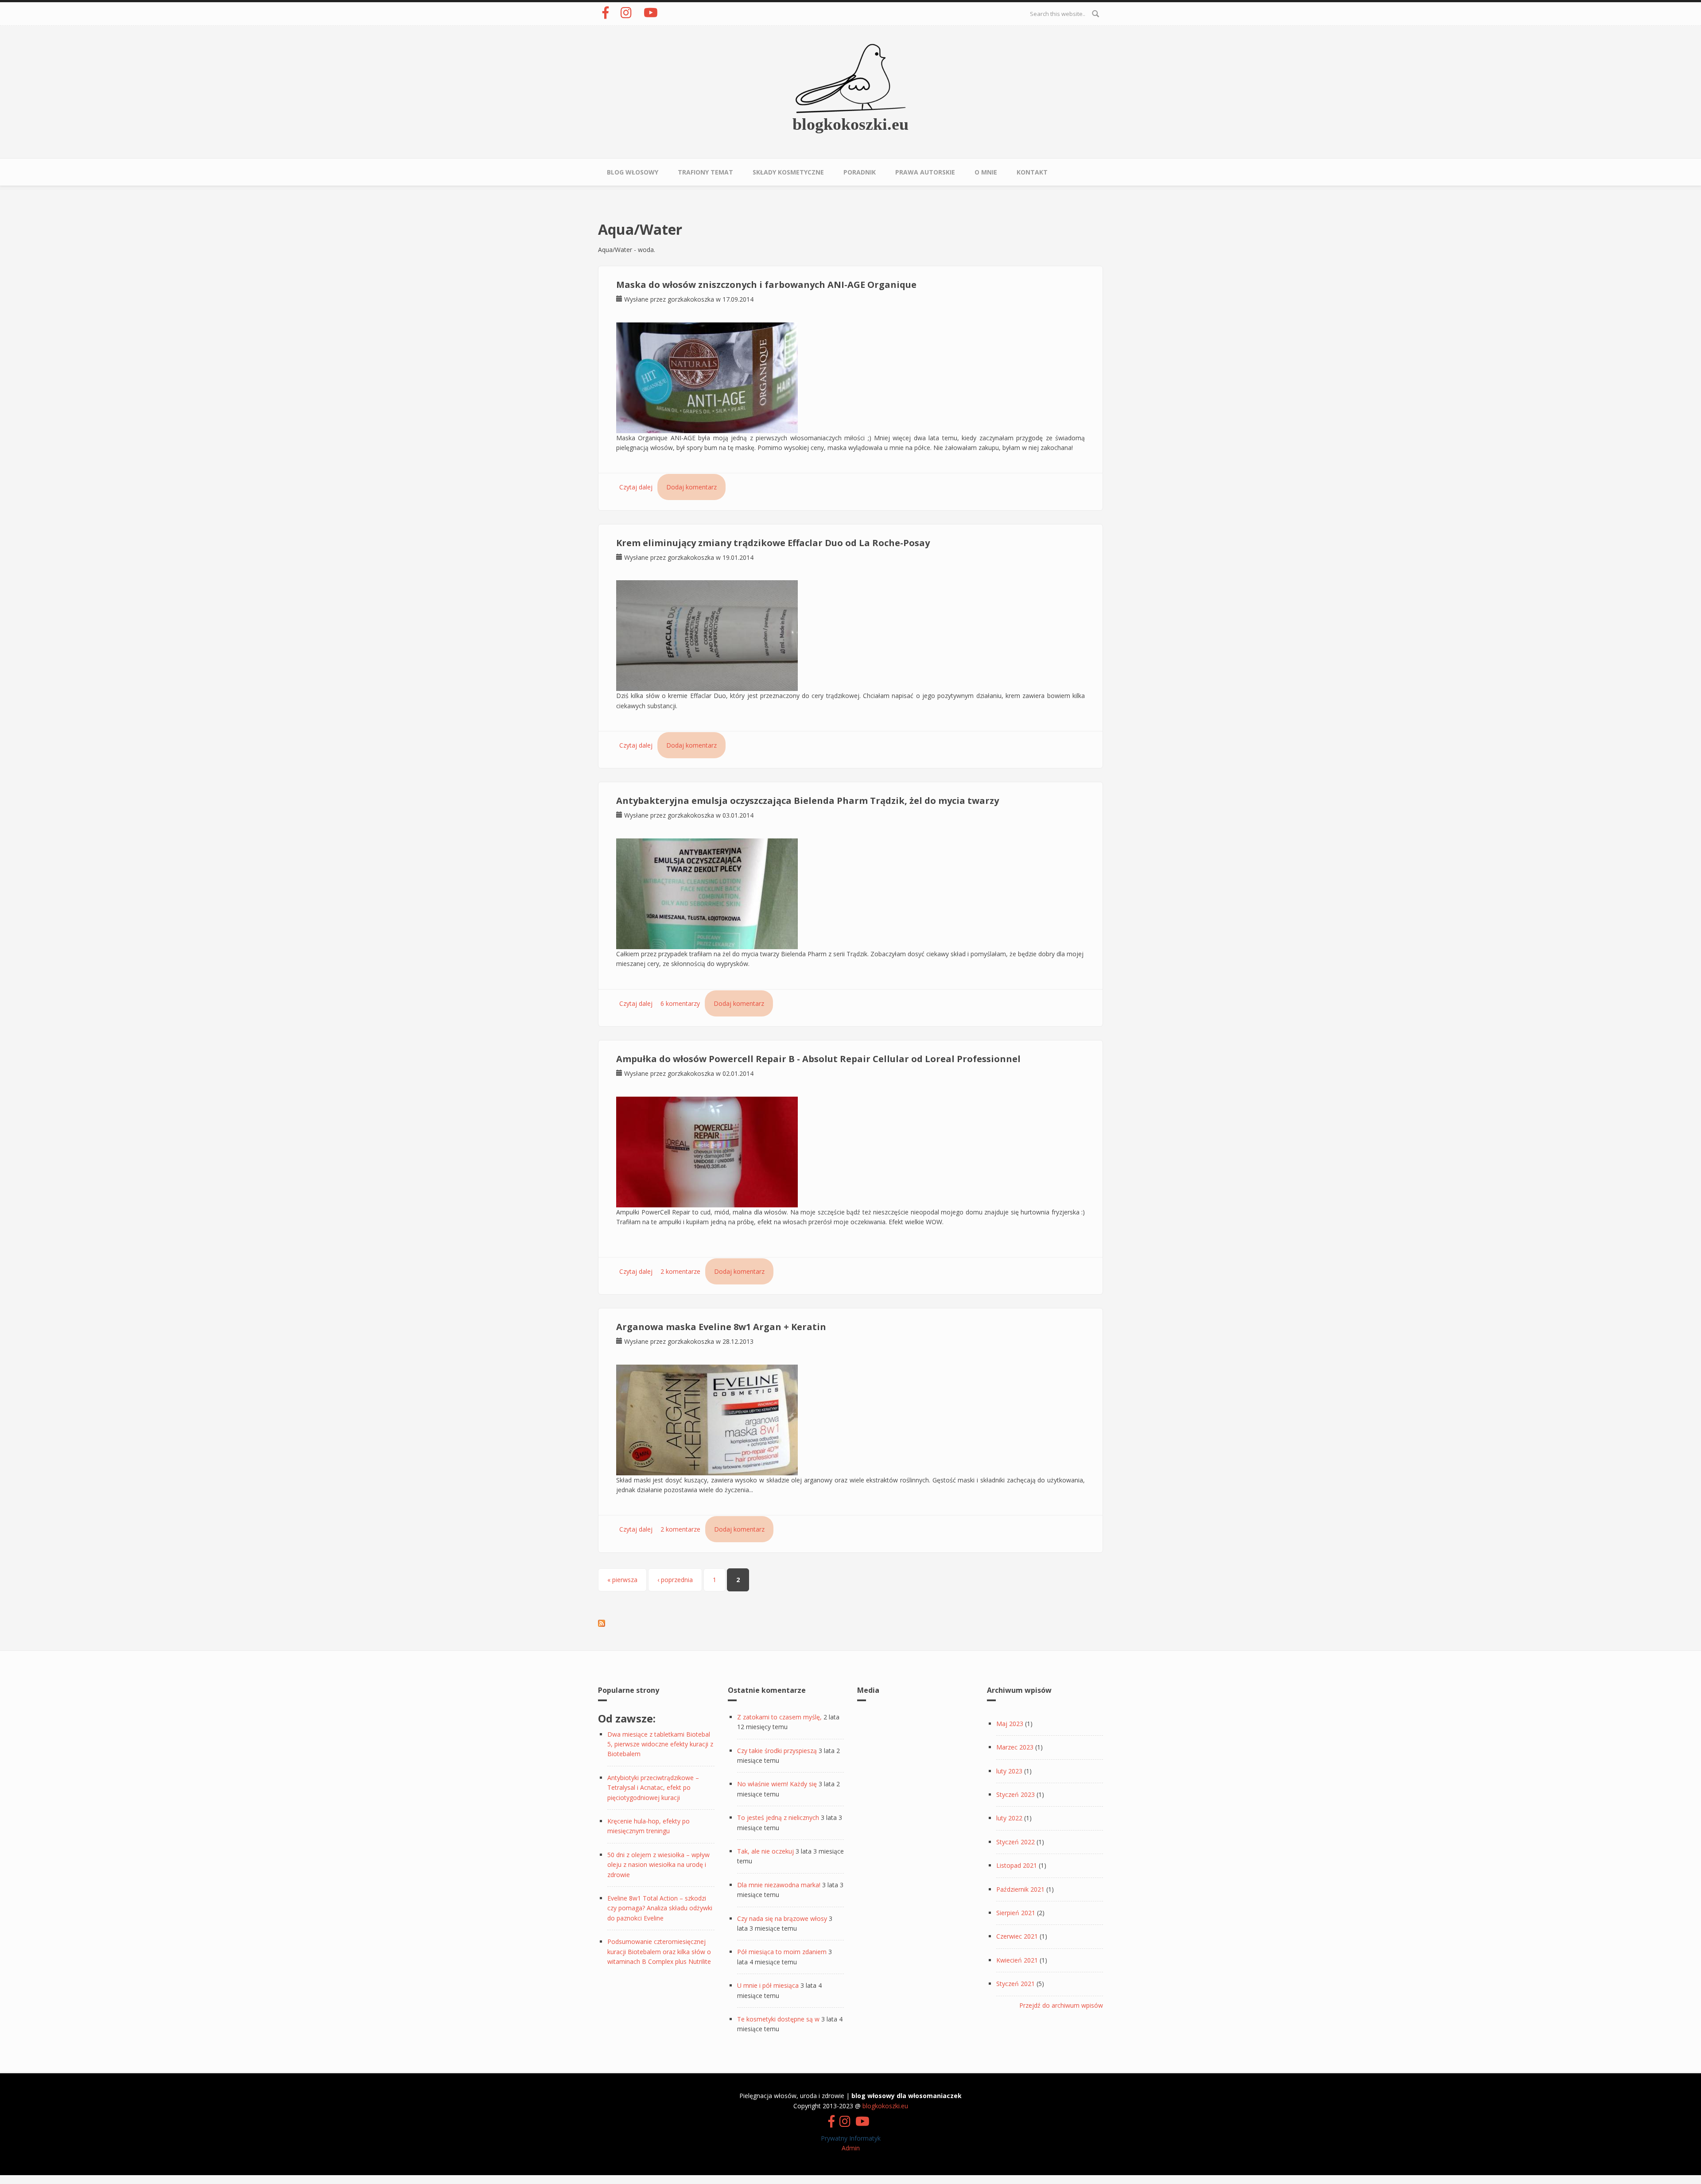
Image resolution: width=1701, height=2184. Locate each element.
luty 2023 (1009, 1771)
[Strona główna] (850, 78)
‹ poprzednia (675, 1580)
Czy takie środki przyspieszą (777, 1751)
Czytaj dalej (636, 487)
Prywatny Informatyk (851, 2138)
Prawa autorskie (925, 172)
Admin (851, 2148)
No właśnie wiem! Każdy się (777, 1784)
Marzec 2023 (1015, 1747)
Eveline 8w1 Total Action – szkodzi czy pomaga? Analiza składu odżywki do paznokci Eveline (660, 1908)
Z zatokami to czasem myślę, (779, 1717)
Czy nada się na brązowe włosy (782, 1918)
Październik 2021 (1020, 1889)
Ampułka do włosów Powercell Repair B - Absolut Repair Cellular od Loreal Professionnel (818, 1059)
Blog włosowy (633, 172)
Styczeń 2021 (1016, 1984)
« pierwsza (622, 1580)
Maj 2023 (1010, 1724)
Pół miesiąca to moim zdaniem (782, 1952)
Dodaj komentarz (691, 487)
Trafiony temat (705, 172)
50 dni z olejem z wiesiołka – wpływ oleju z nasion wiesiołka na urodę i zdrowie (658, 1865)
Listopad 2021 (1017, 1865)
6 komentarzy (680, 1003)
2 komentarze (680, 1271)
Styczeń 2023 (1016, 1794)
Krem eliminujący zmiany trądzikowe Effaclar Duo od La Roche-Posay (773, 543)
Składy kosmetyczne (788, 172)
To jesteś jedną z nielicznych (778, 1817)
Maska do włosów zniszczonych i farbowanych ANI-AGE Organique (766, 285)
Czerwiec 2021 (1017, 1936)
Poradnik (860, 172)
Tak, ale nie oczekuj (765, 1851)
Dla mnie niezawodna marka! (779, 1885)
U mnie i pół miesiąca (768, 1985)
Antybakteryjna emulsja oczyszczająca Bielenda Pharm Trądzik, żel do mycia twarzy (808, 801)
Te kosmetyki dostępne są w (778, 2019)
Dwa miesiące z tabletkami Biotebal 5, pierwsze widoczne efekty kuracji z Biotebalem (660, 1744)
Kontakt (1032, 172)
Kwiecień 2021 (1017, 1960)
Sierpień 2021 (1016, 1913)
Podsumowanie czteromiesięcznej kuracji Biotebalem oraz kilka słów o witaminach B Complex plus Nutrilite (659, 1951)
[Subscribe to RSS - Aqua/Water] (602, 1623)
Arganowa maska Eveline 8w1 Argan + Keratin (721, 1327)
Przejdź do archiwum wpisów (1061, 2005)
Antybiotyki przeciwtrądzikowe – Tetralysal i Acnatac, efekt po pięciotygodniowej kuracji (653, 1788)
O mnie (986, 172)
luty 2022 (1009, 1818)
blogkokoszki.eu (850, 124)
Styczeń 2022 (1016, 1842)
